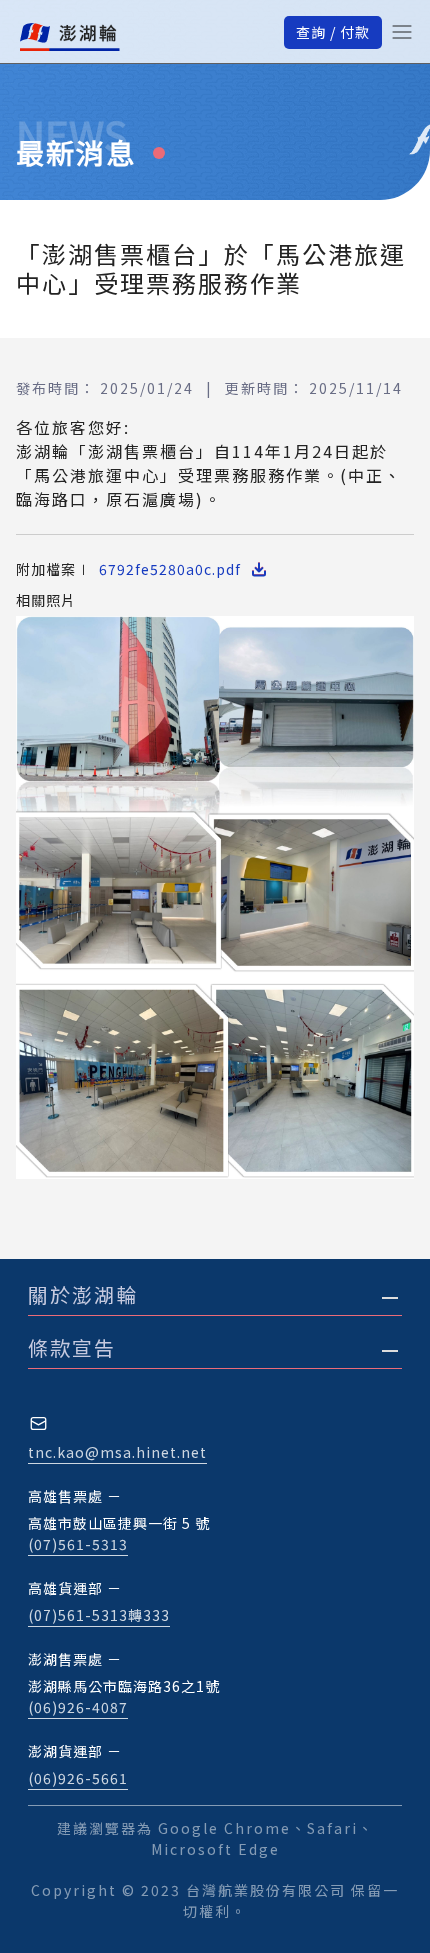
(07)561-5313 (78, 1544)
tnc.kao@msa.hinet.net (117, 1452)
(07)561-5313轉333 (99, 1615)
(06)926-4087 (78, 1707)
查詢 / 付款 (333, 32)
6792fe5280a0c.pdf (170, 569)
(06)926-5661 (78, 1778)
